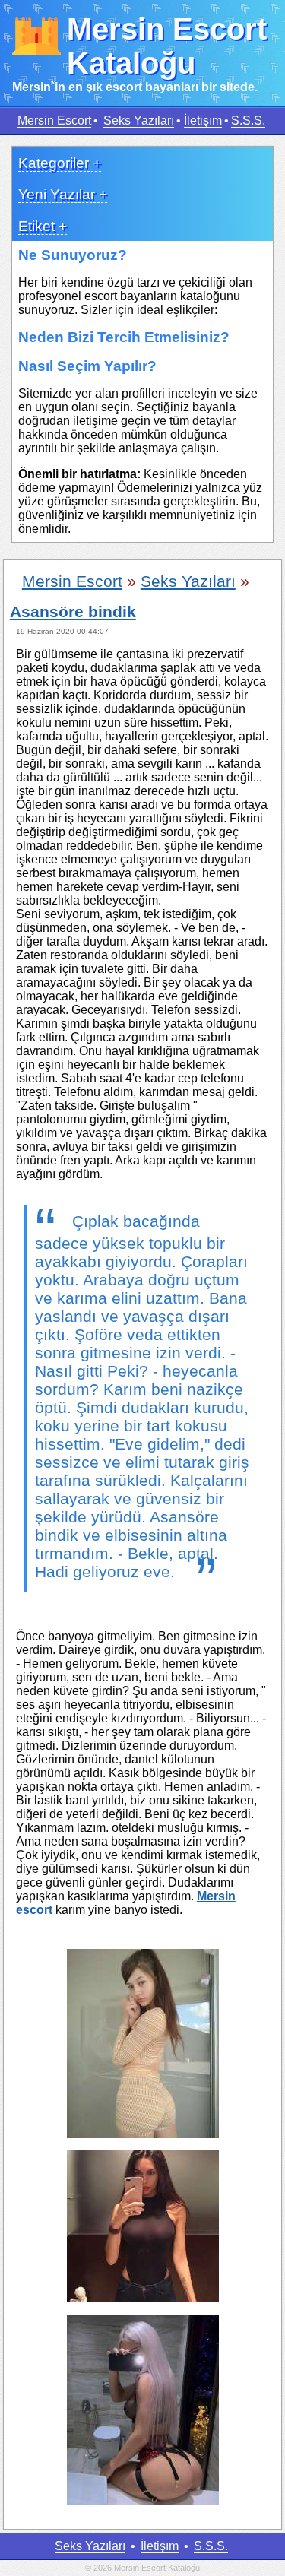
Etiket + (43, 226)
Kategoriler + (60, 163)
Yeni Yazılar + (63, 194)
